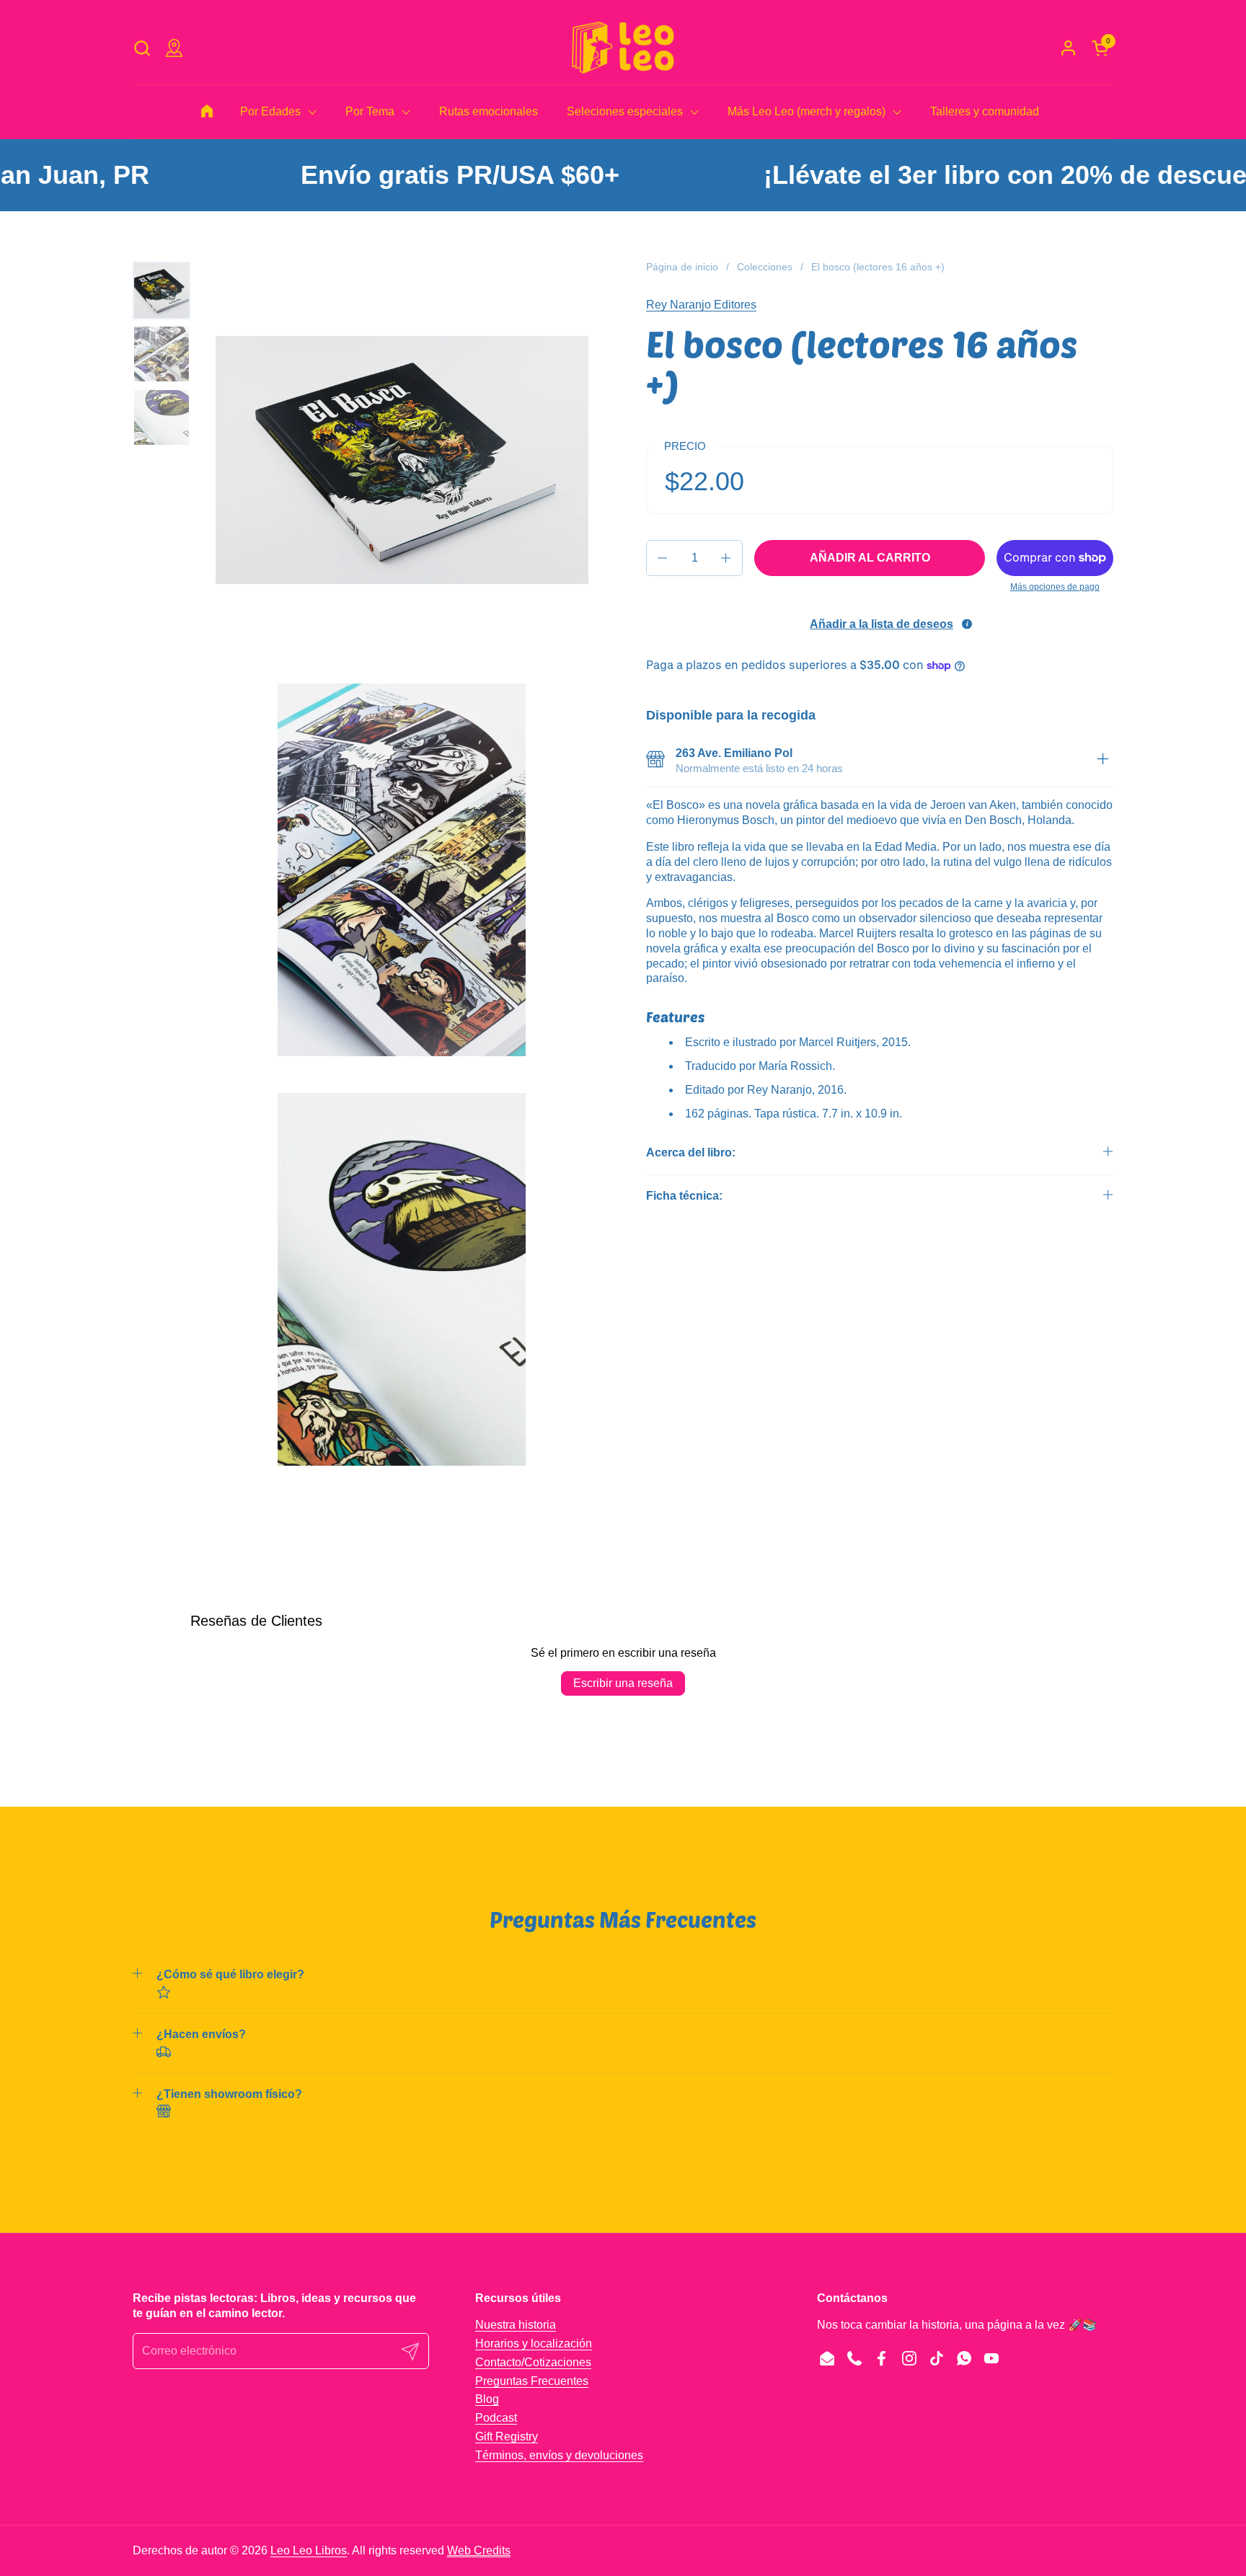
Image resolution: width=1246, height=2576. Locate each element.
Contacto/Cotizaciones (533, 2362)
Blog (487, 2399)
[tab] (1103, 761)
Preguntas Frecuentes (532, 2381)
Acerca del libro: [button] (691, 1152)
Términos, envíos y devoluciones (559, 2455)
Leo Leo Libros (309, 2550)
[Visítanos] (174, 48)
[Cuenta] (1068, 48)
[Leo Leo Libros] (623, 48)
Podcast (496, 2418)
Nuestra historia (516, 2325)
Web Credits (479, 2550)
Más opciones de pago (1055, 587)
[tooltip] (967, 624)
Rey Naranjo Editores (701, 305)
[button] (142, 48)
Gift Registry (507, 2436)
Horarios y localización (534, 2343)
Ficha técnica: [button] (684, 1196)
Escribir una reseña (623, 1683)
